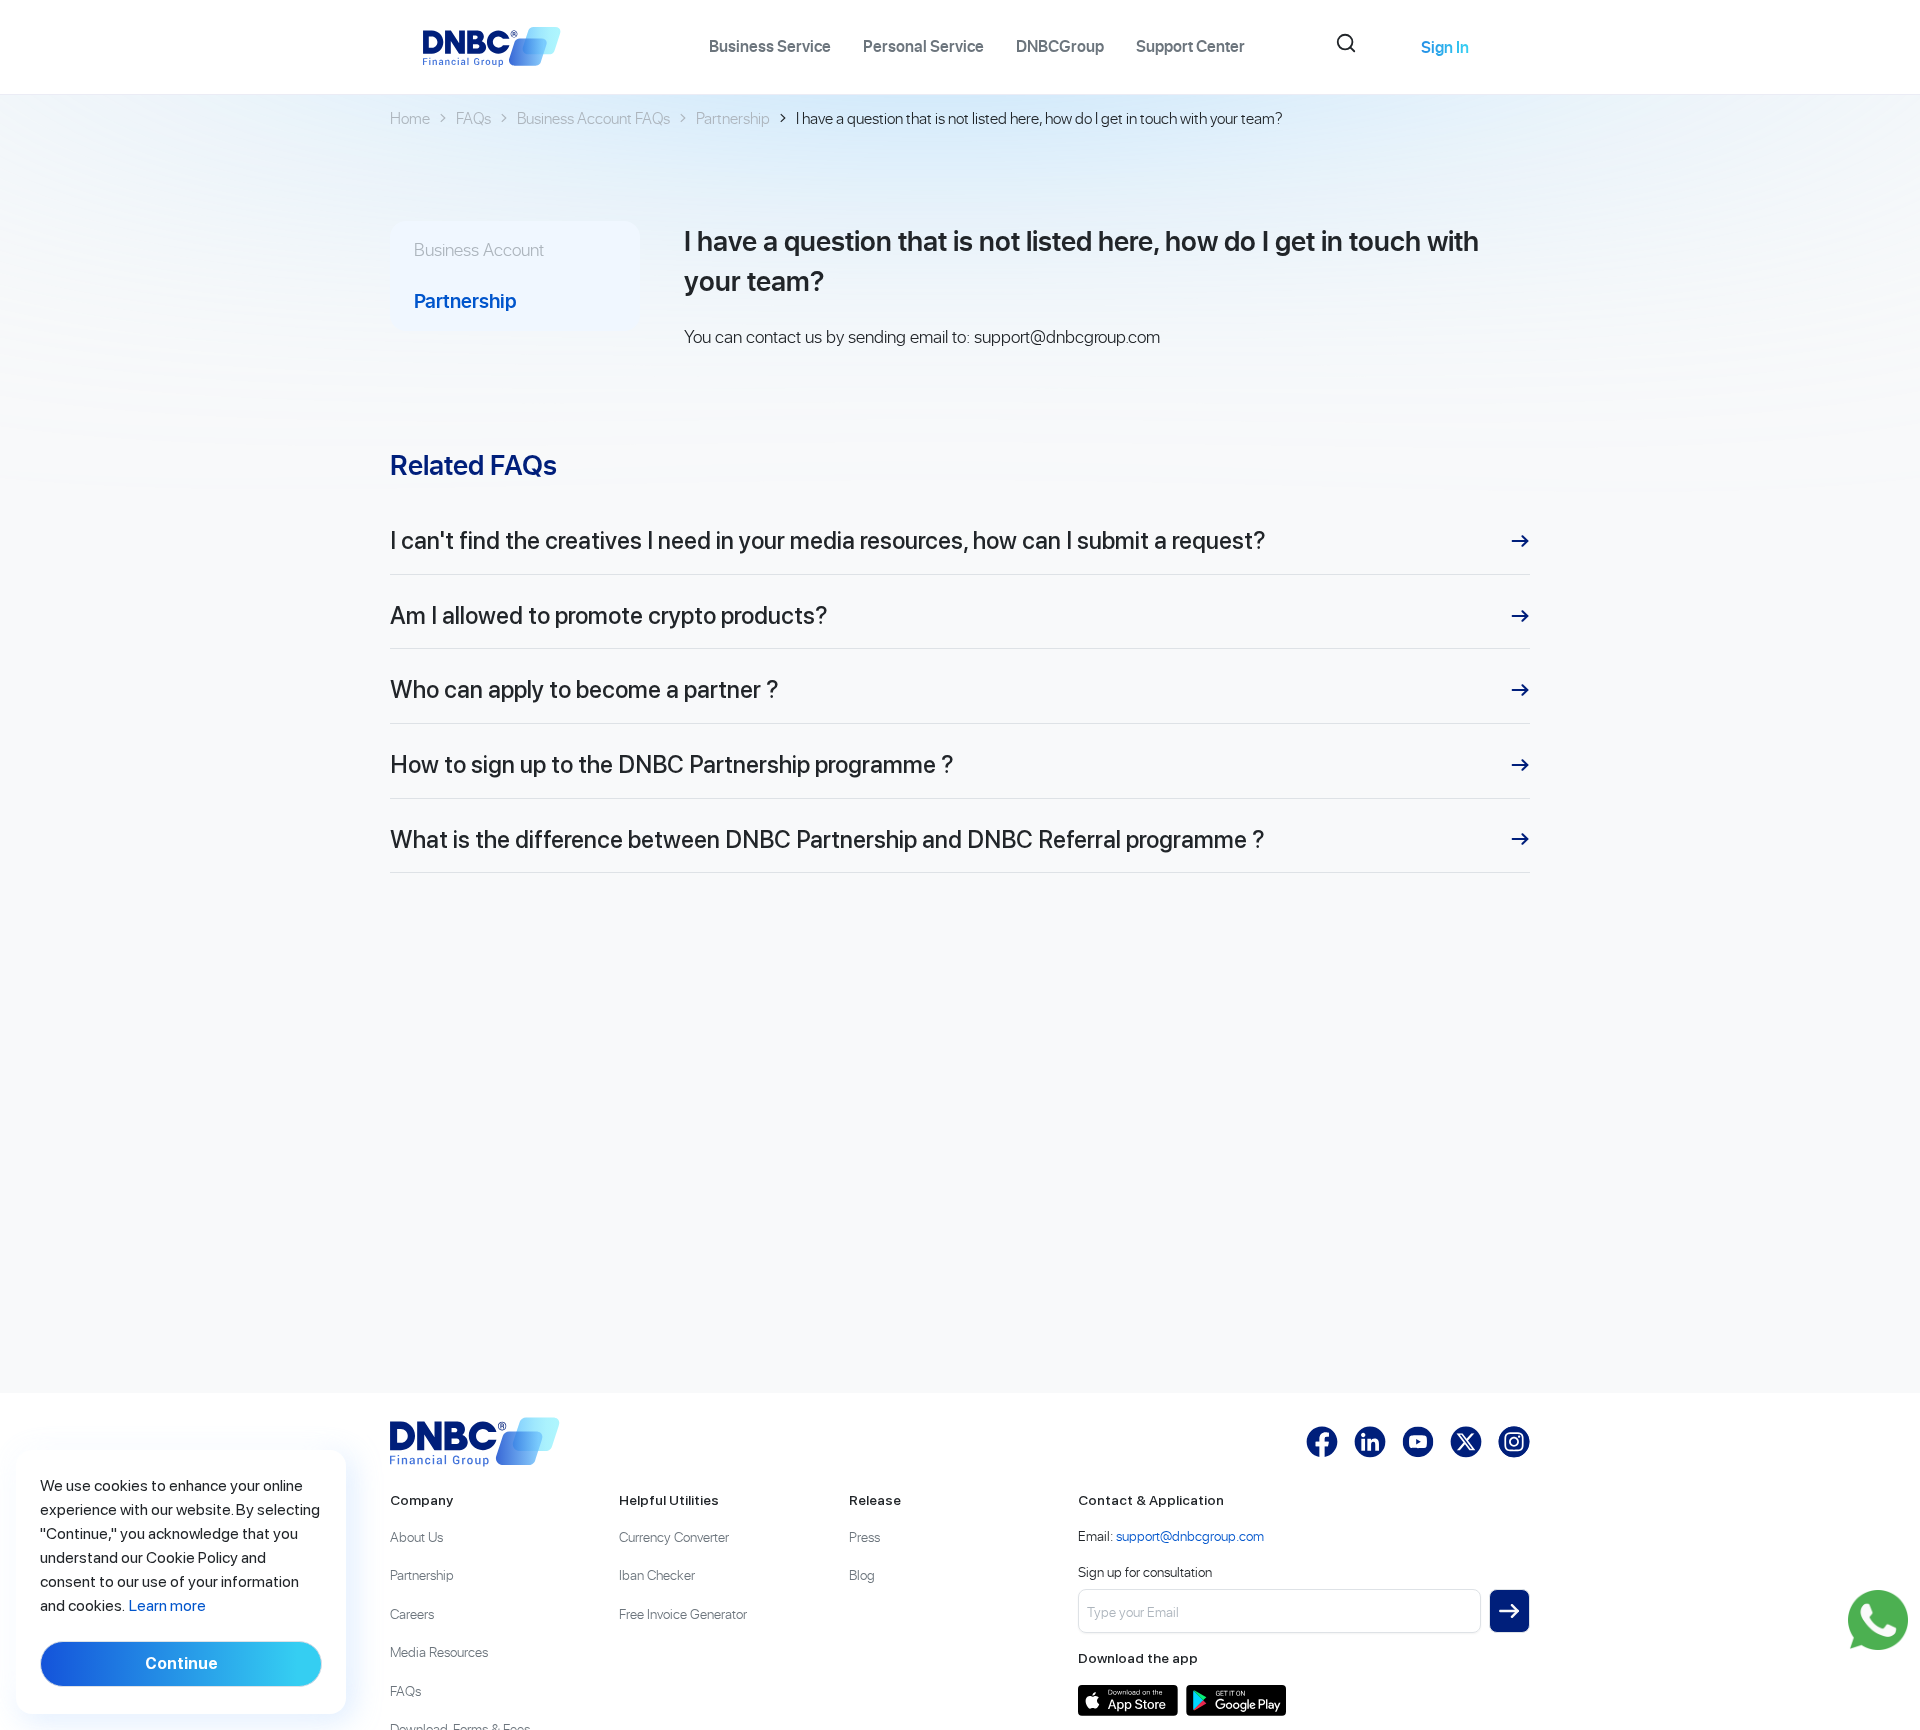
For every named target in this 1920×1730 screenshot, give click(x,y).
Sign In (1445, 47)
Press (864, 1536)
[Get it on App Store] (1128, 1700)
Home (410, 118)
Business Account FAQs (593, 118)
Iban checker (657, 1574)
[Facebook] (1322, 1442)
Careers (412, 1613)
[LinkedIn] (1370, 1442)
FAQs (473, 118)
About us (416, 1536)
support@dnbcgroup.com (1067, 336)
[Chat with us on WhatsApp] (1878, 1620)
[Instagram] (1514, 1442)
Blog (862, 1574)
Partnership (733, 118)
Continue (181, 1663)
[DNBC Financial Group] (475, 1442)
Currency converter (674, 1536)
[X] (1466, 1442)
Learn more (167, 1605)
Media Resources (439, 1651)
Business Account (479, 249)
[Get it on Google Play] (1236, 1700)
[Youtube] (1418, 1442)
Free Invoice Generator (683, 1613)
